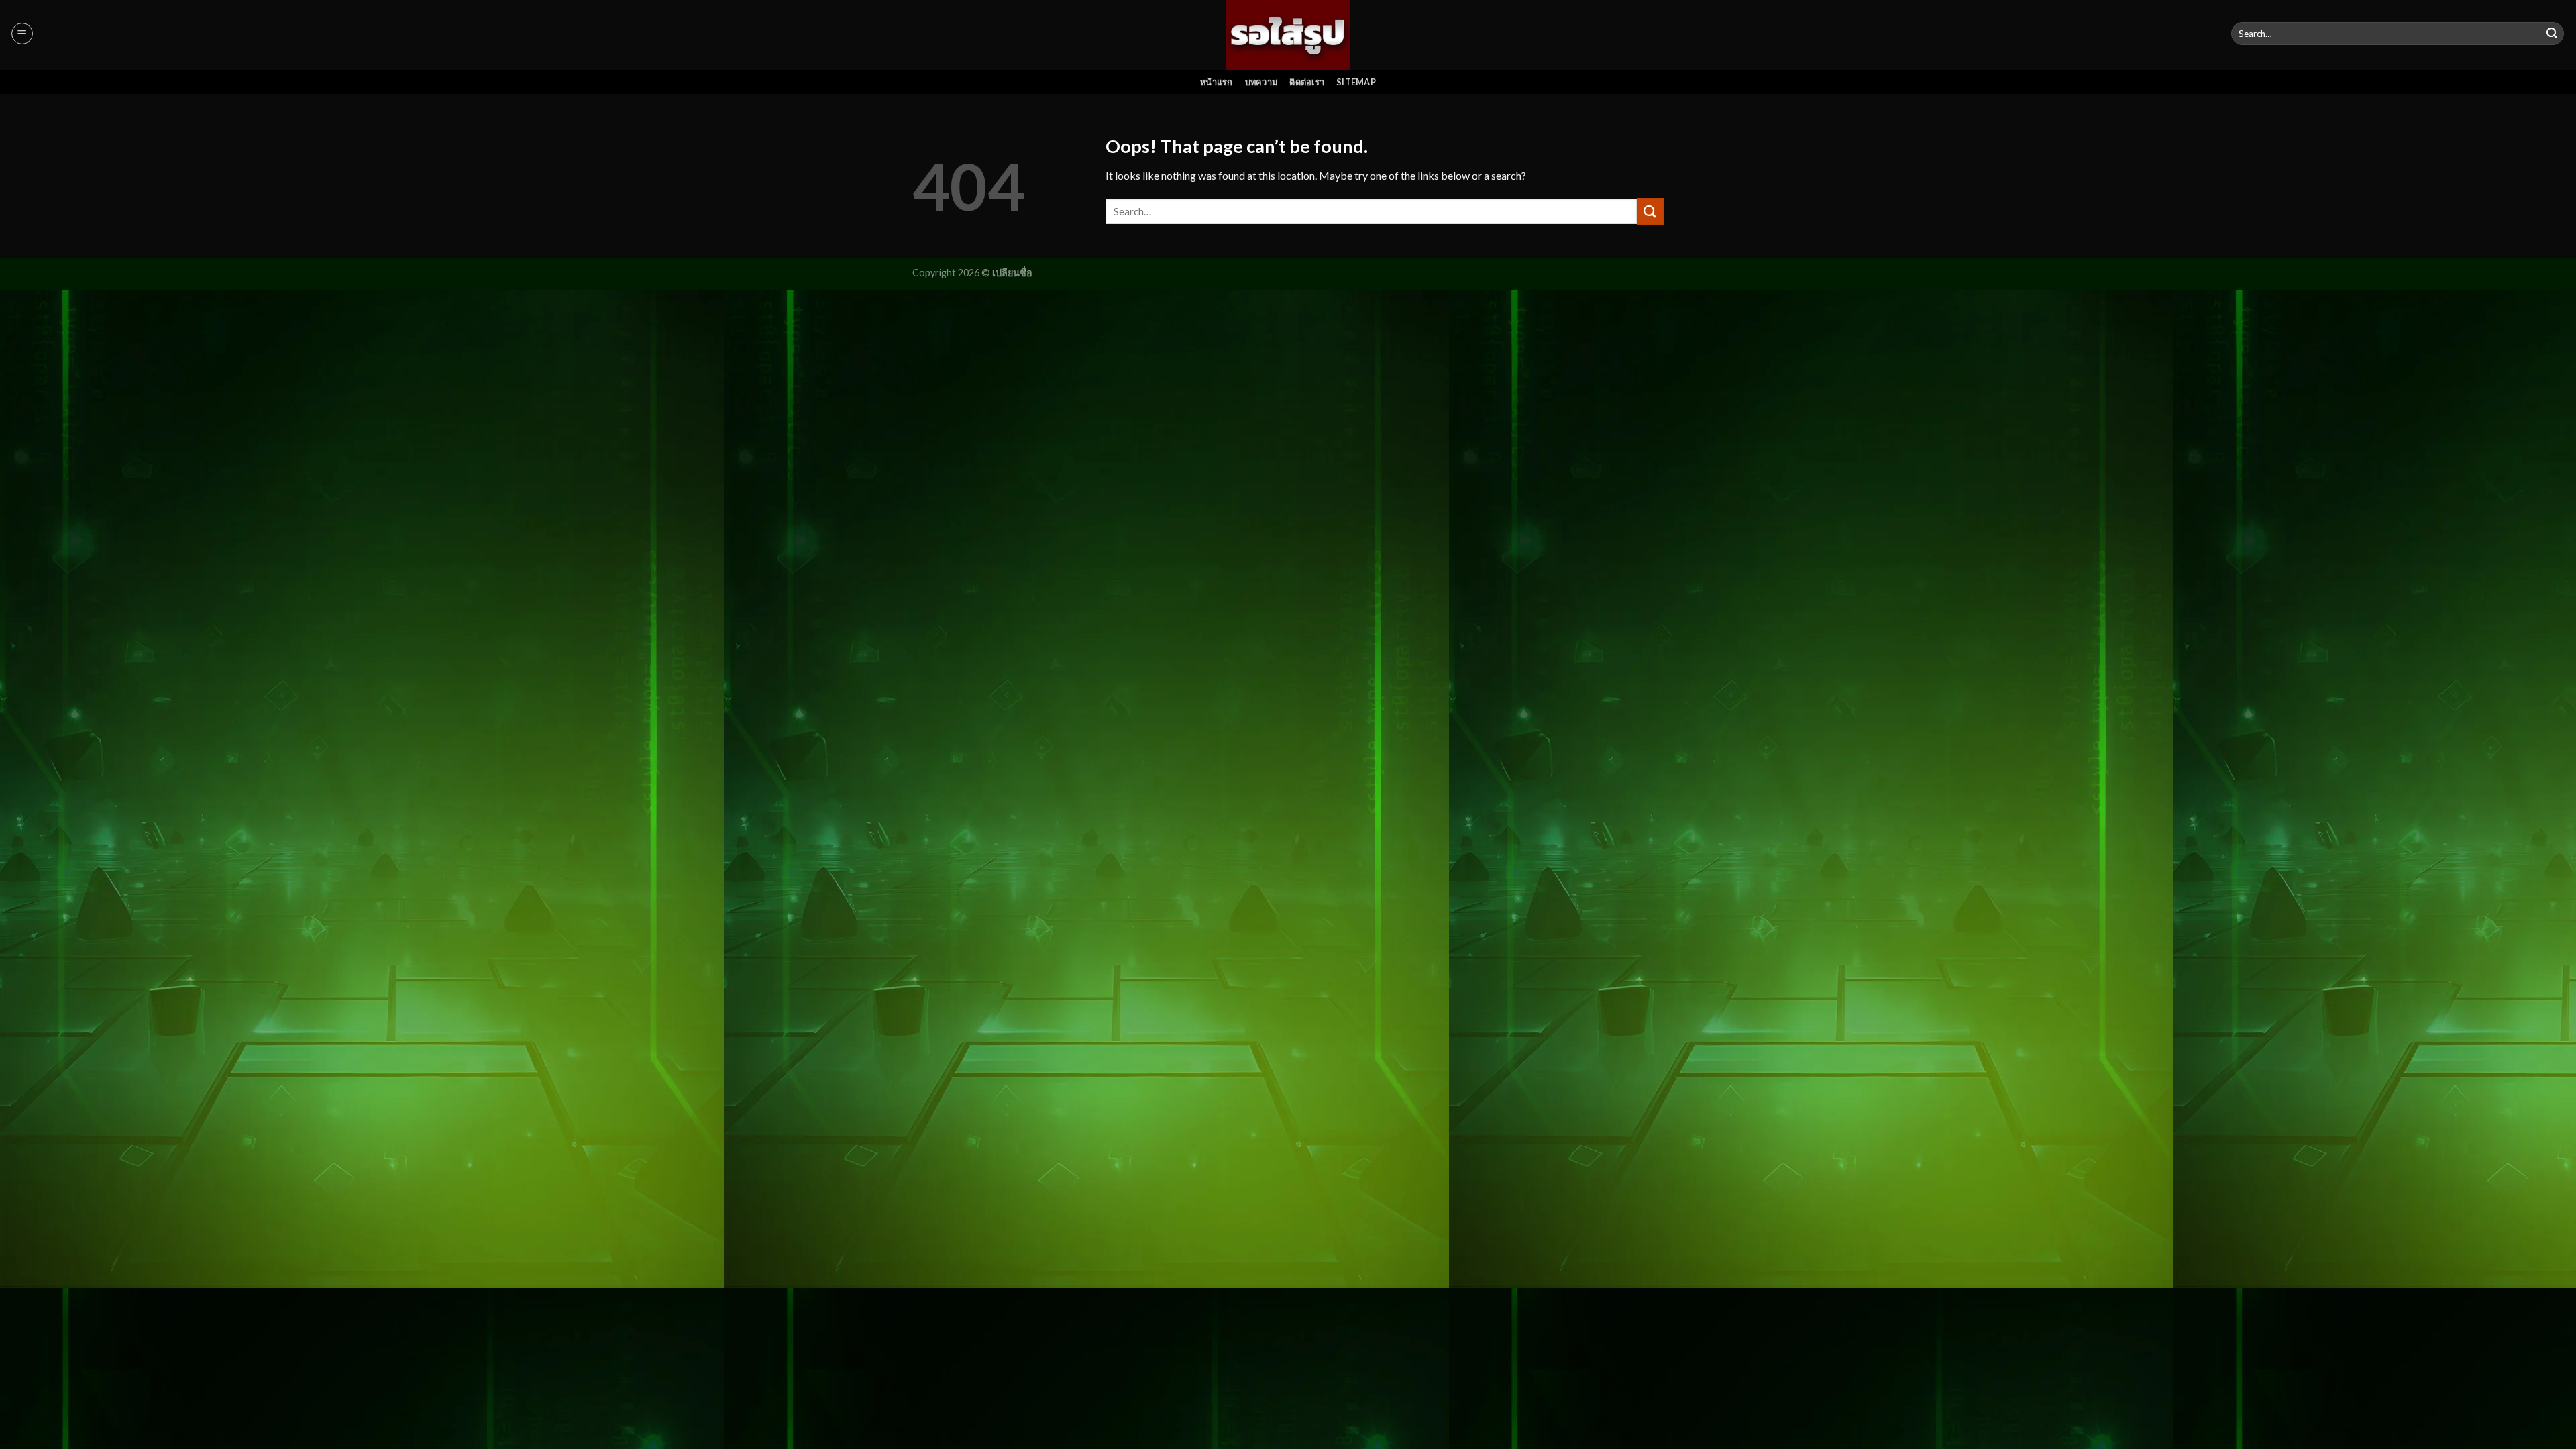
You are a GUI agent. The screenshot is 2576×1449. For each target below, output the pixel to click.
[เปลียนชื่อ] (1288, 35)
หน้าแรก (1217, 82)
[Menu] (22, 34)
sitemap (1356, 82)
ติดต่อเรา (1307, 82)
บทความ (1262, 82)
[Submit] (2552, 34)
